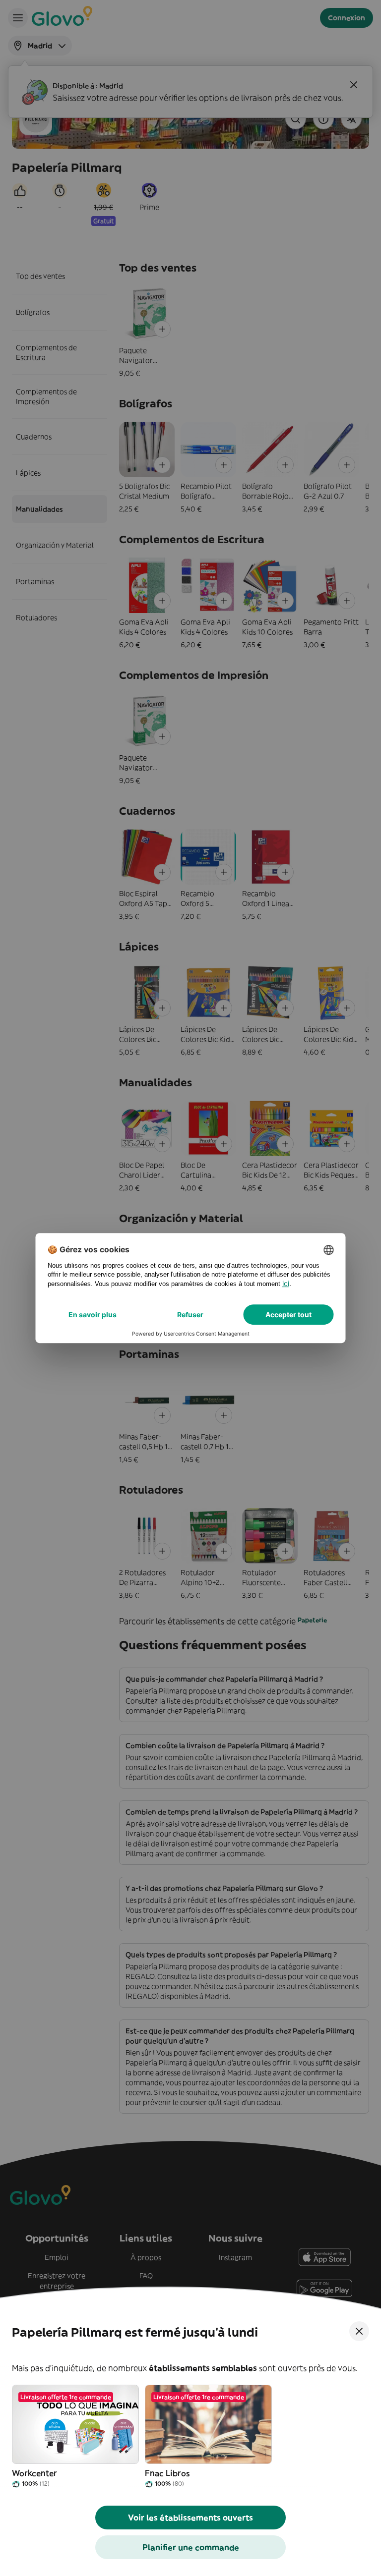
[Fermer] (359, 2331)
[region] (190, 2437)
